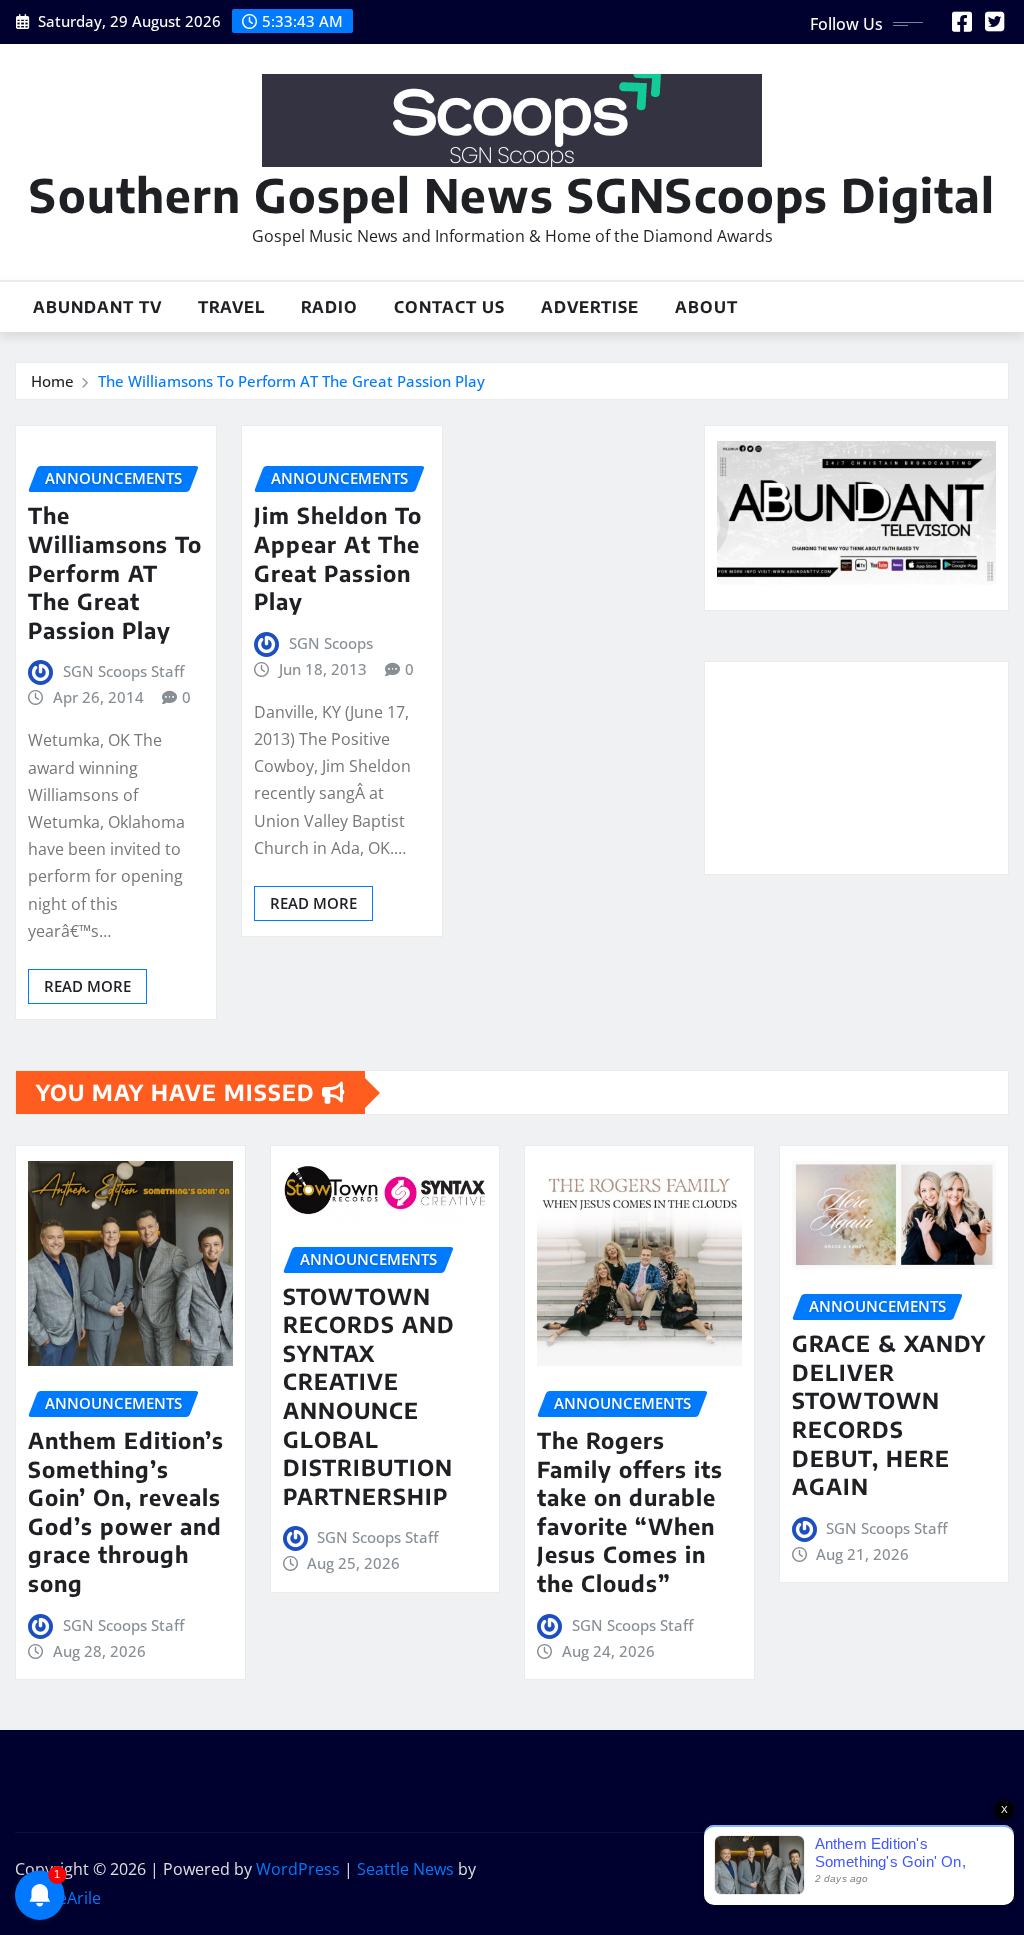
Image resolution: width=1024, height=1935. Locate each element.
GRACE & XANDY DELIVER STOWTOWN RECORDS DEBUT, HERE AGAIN (889, 1414)
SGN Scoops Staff (123, 671)
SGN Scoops (331, 643)
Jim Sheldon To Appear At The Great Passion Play (338, 558)
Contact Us (449, 307)
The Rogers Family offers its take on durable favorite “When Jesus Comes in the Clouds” (630, 1511)
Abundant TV (97, 307)
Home (52, 381)
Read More (87, 986)
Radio (329, 307)
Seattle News (405, 1869)
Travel (231, 307)
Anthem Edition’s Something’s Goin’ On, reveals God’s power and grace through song (126, 1511)
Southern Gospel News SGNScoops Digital (512, 194)
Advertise (590, 307)
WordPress (298, 1869)
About (706, 307)
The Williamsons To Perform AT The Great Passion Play (291, 381)
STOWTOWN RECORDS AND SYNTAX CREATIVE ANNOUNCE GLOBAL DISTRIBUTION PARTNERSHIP (369, 1396)
